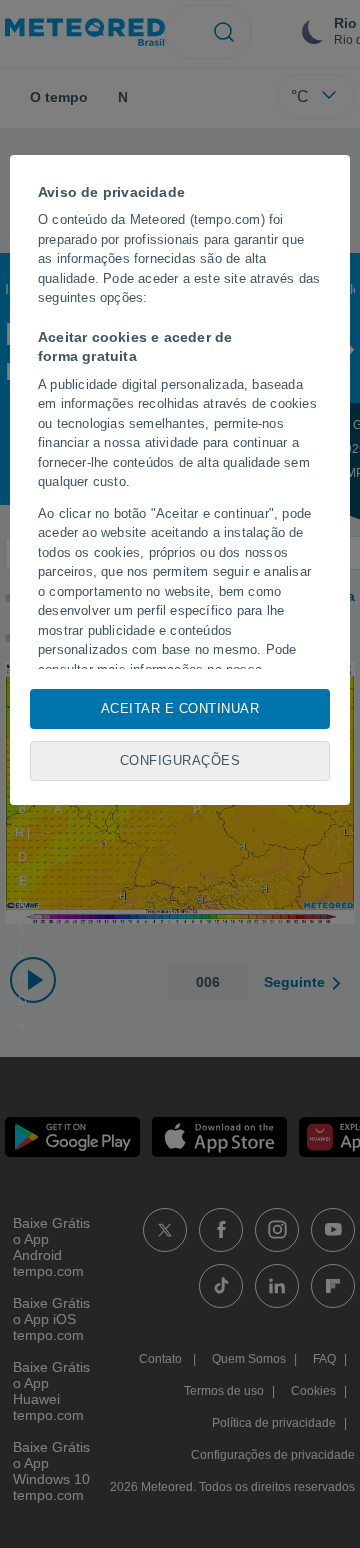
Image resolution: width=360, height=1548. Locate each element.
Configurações (180, 760)
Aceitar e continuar (180, 708)
